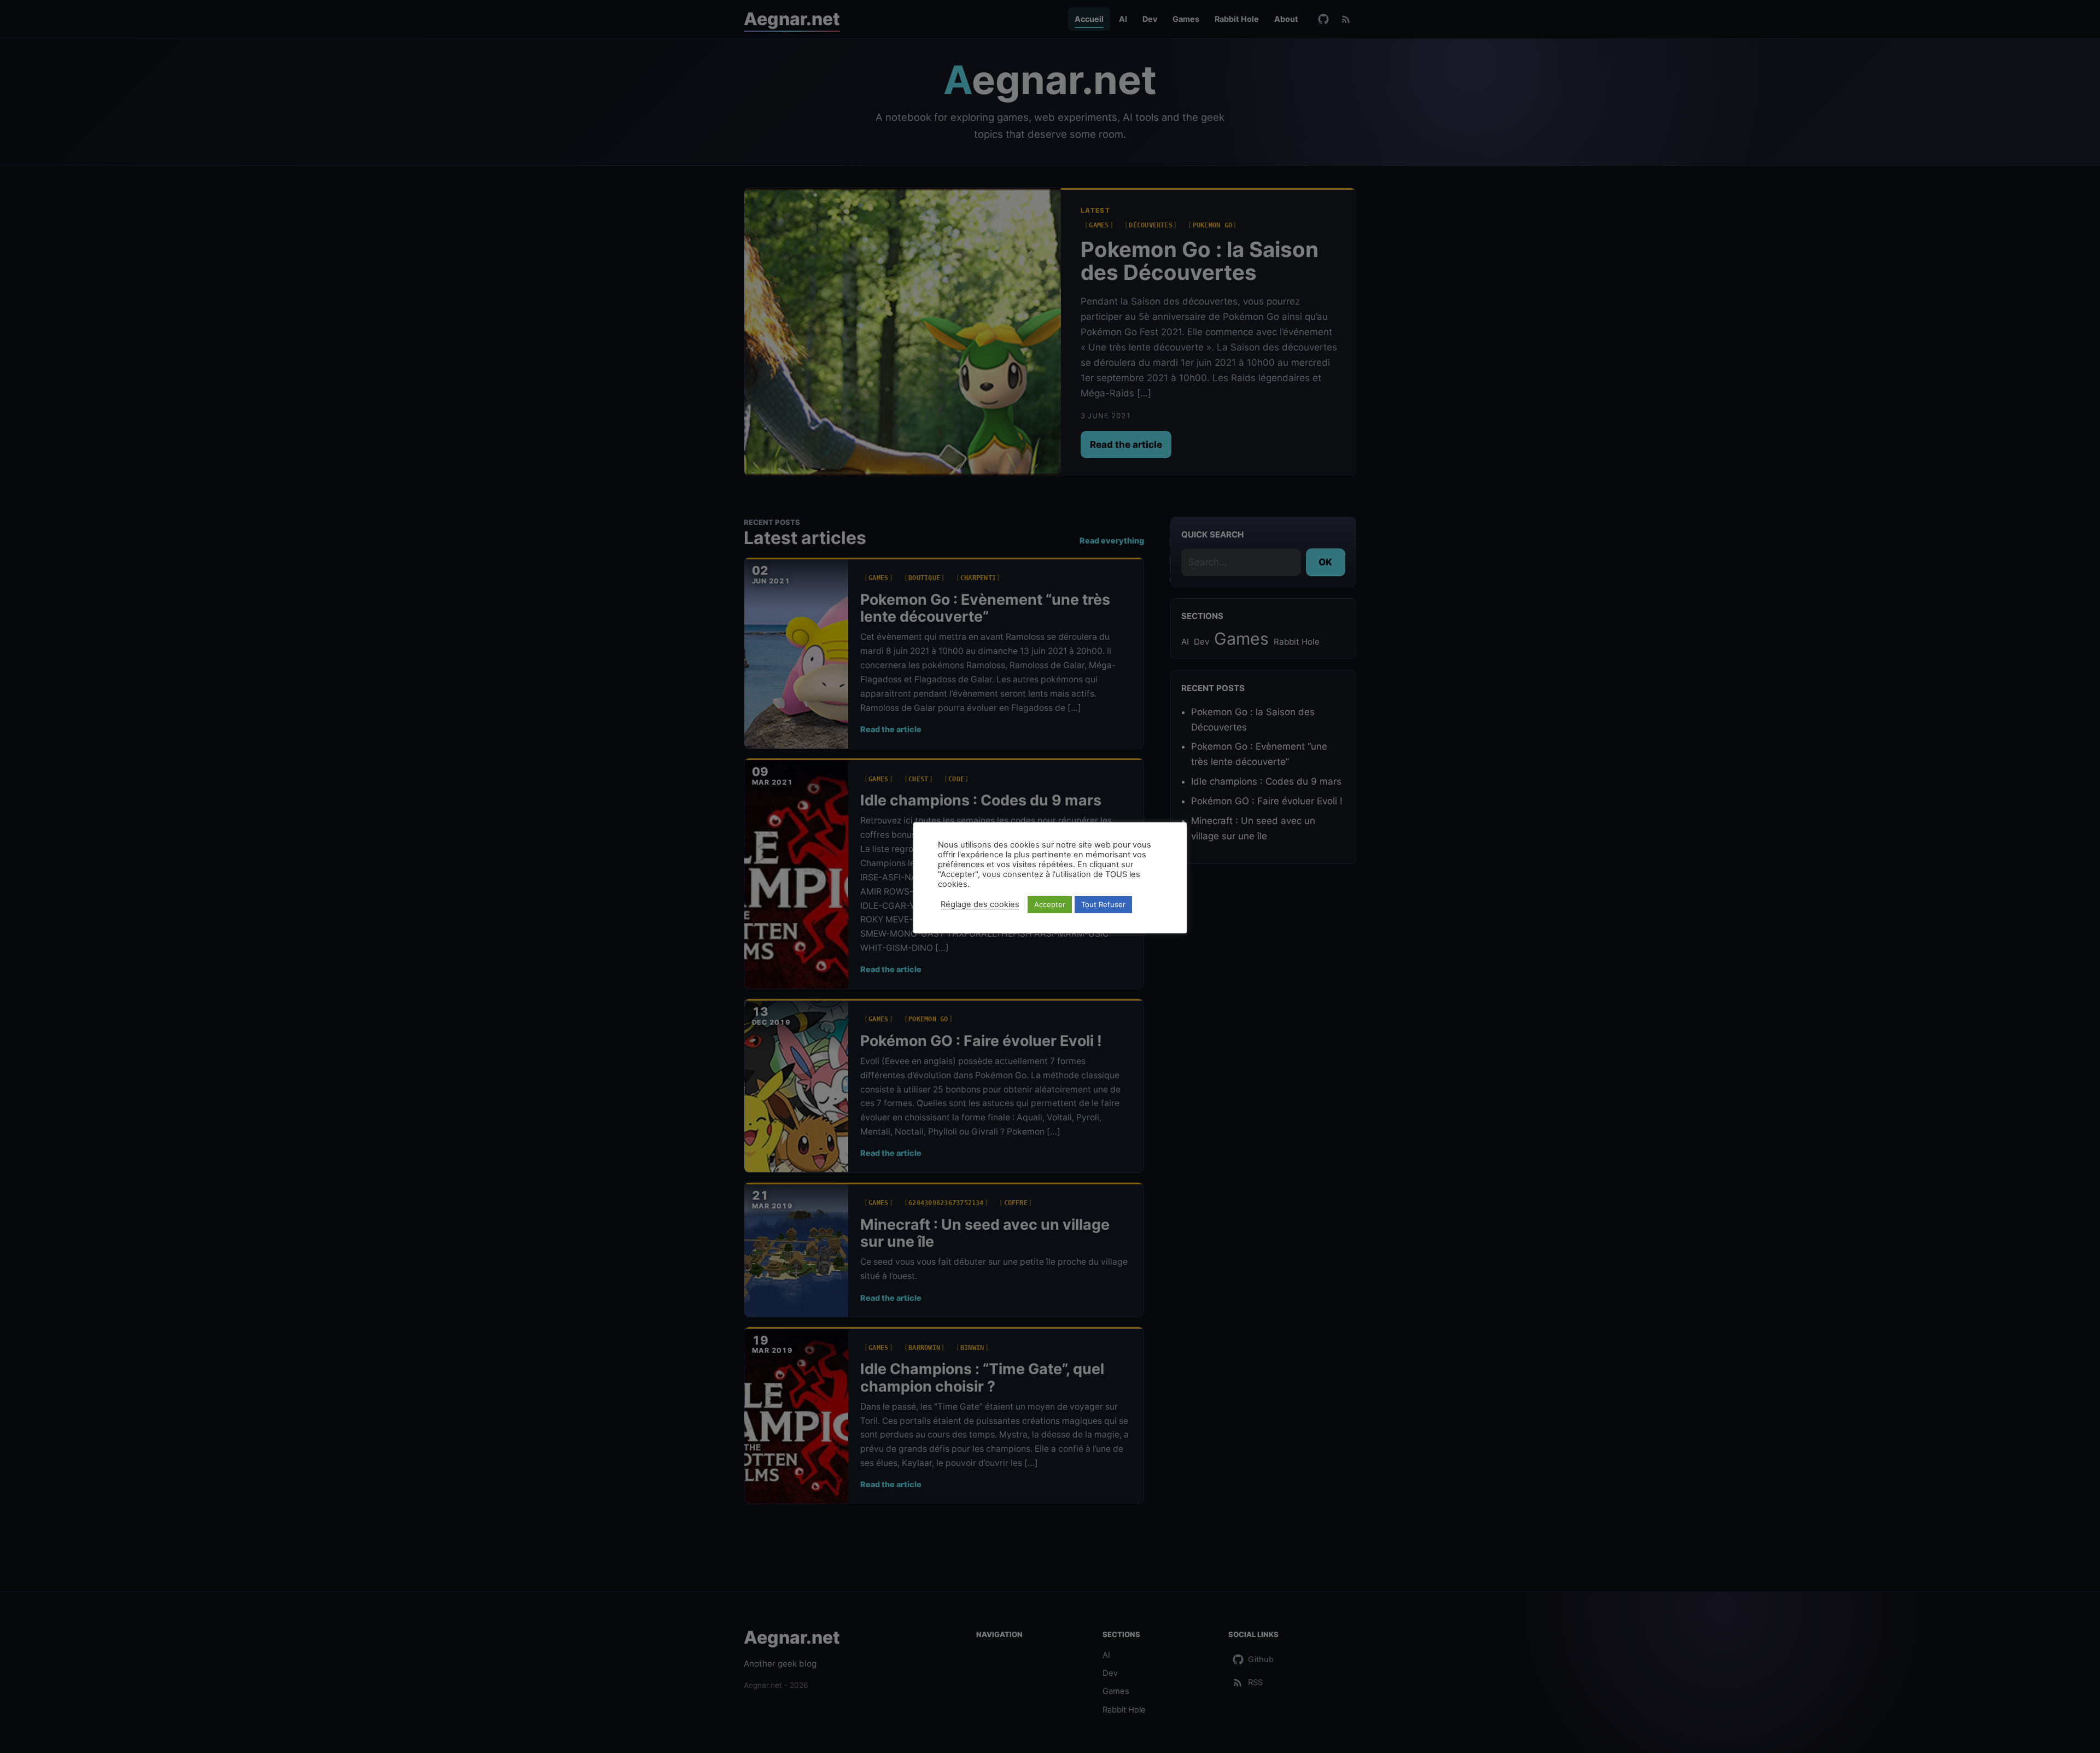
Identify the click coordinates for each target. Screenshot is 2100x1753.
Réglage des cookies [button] (980, 904)
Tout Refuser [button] (1103, 904)
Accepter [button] (1050, 904)
